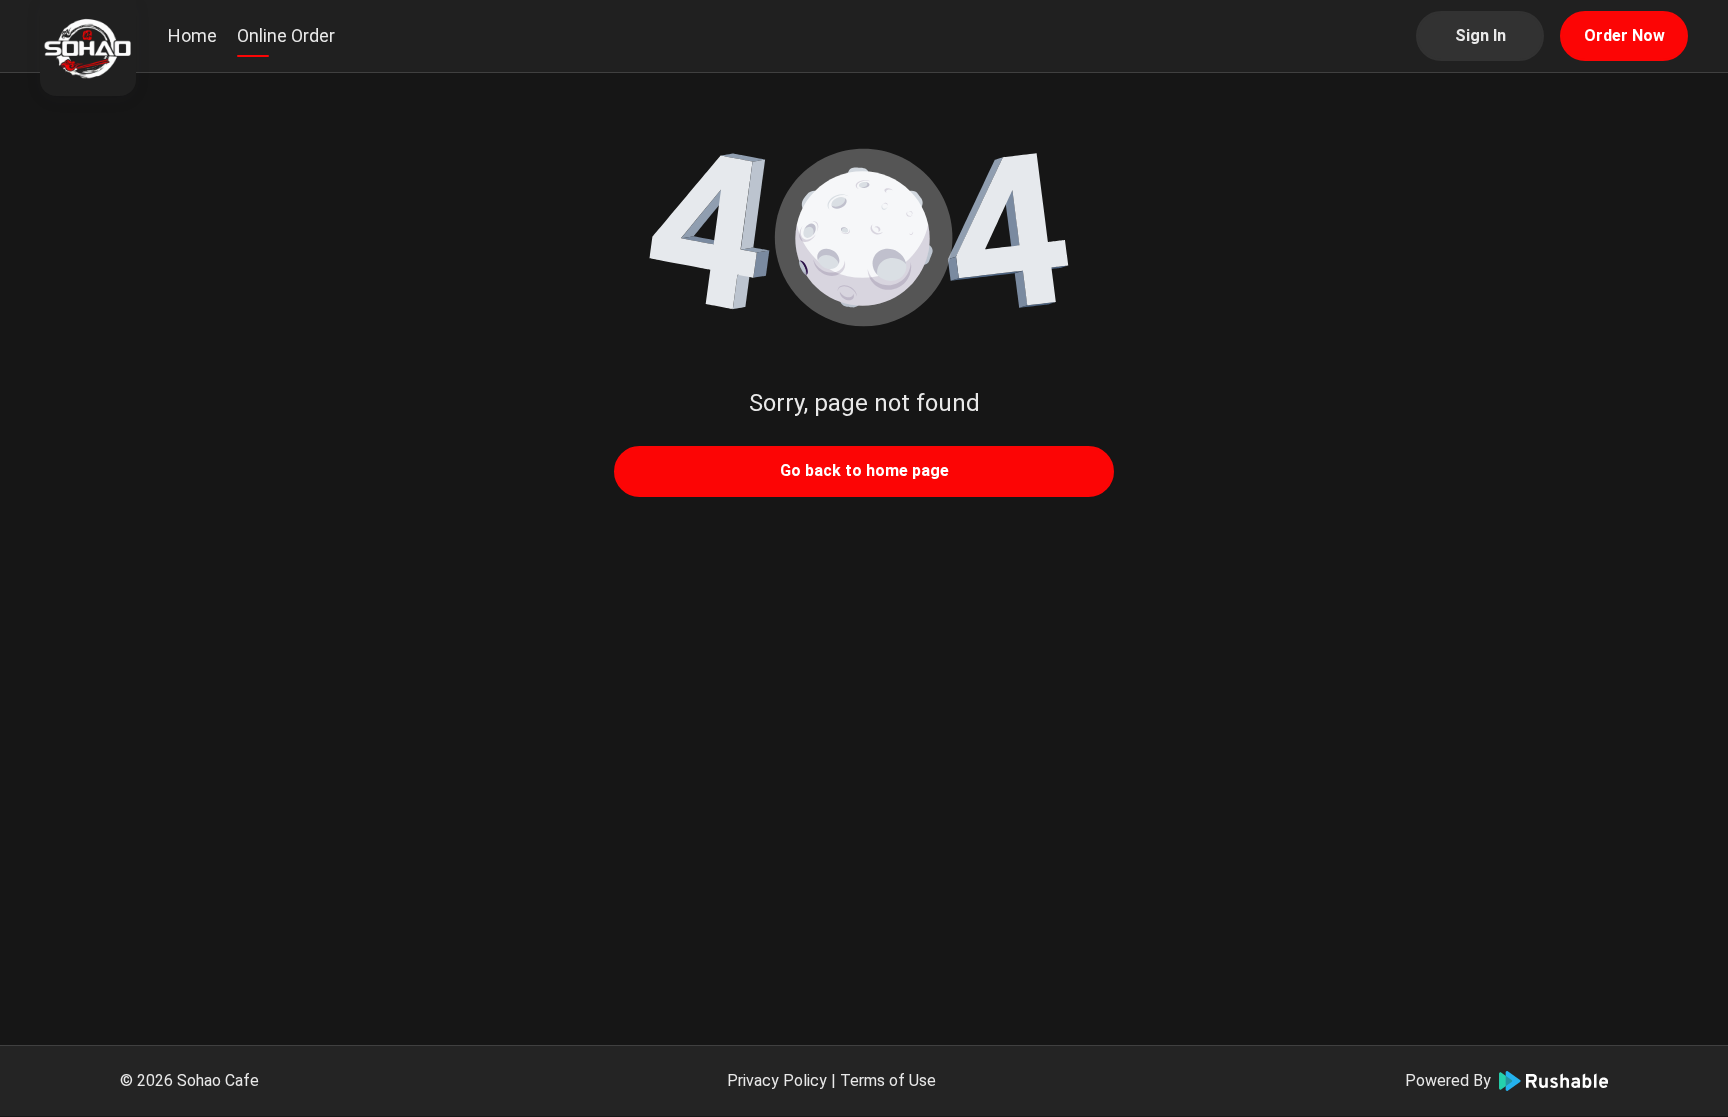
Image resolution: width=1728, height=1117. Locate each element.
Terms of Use (888, 1080)
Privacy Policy (777, 1080)
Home (192, 35)
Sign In (1480, 35)
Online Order (286, 35)
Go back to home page (864, 470)
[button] (864, 240)
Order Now (1624, 35)
